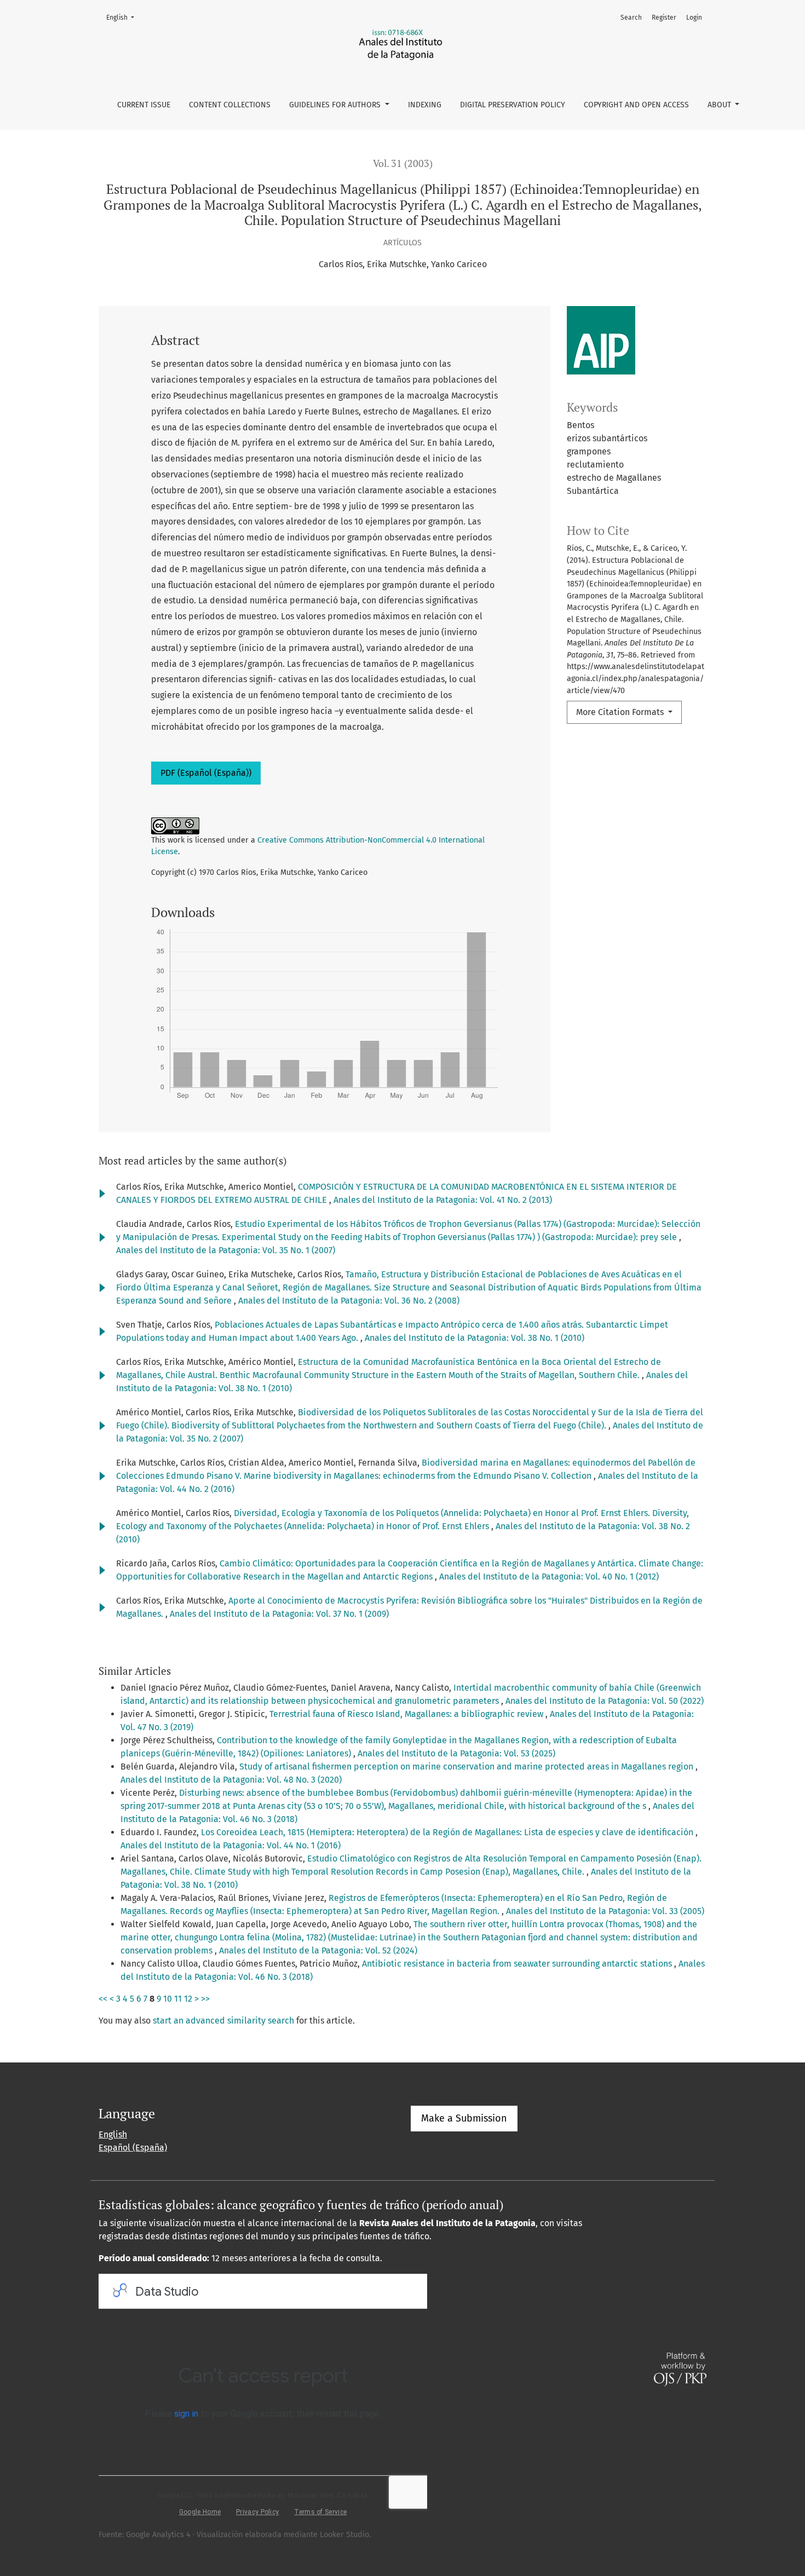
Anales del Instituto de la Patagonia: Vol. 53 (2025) (456, 1753)
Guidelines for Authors (336, 105)
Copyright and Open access (636, 105)
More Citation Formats (621, 712)
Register (664, 18)
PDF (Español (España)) (206, 773)
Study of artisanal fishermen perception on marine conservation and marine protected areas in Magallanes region (467, 1767)
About (720, 105)
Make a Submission (464, 2118)
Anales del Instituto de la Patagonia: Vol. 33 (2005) (605, 1911)
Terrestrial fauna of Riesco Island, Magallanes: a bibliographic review (407, 1714)
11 (178, 1999)
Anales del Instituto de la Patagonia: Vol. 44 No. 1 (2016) (231, 1845)
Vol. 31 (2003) (403, 163)
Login (694, 18)
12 (188, 1999)
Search (631, 18)
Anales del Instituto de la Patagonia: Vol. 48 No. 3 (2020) (231, 1780)
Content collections (230, 105)
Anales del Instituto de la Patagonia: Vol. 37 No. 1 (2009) (279, 1614)
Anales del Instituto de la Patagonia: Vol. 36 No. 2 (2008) (349, 1301)
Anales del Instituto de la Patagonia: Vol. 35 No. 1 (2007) (226, 1250)
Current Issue (144, 105)
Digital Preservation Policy (513, 105)
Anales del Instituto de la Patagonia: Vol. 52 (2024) (318, 1950)
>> (205, 1999)
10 (168, 1999)
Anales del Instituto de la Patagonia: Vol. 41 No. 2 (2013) (443, 1200)
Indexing (425, 105)
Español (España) (133, 2148)
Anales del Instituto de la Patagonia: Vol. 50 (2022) (605, 1701)
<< (103, 1999)
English (123, 17)
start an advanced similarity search (223, 2021)
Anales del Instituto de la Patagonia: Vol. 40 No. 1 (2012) (549, 1577)
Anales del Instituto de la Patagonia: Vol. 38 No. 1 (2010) (475, 1338)
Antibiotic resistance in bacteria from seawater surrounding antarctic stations (518, 1964)
